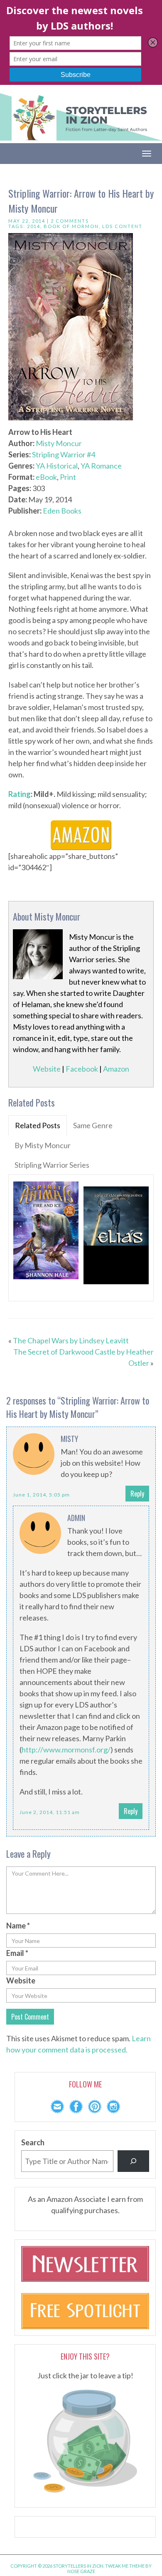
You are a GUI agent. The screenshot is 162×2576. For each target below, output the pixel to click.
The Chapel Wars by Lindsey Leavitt (71, 1340)
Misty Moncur (59, 443)
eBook (46, 477)
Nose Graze (81, 2571)
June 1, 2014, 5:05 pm (41, 1495)
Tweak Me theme (125, 2566)
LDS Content (122, 226)
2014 (34, 226)
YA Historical (57, 466)
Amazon (116, 1069)
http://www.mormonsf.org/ (66, 1750)
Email (17, 1953)
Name (18, 1926)
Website (47, 1069)
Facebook (82, 1069)
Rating (20, 794)
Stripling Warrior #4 (64, 454)
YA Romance (101, 466)
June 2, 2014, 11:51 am (50, 1812)
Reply (137, 1494)
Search (33, 2142)
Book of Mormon (71, 226)
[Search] (133, 2161)
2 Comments (70, 221)
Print (68, 477)
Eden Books (62, 511)
